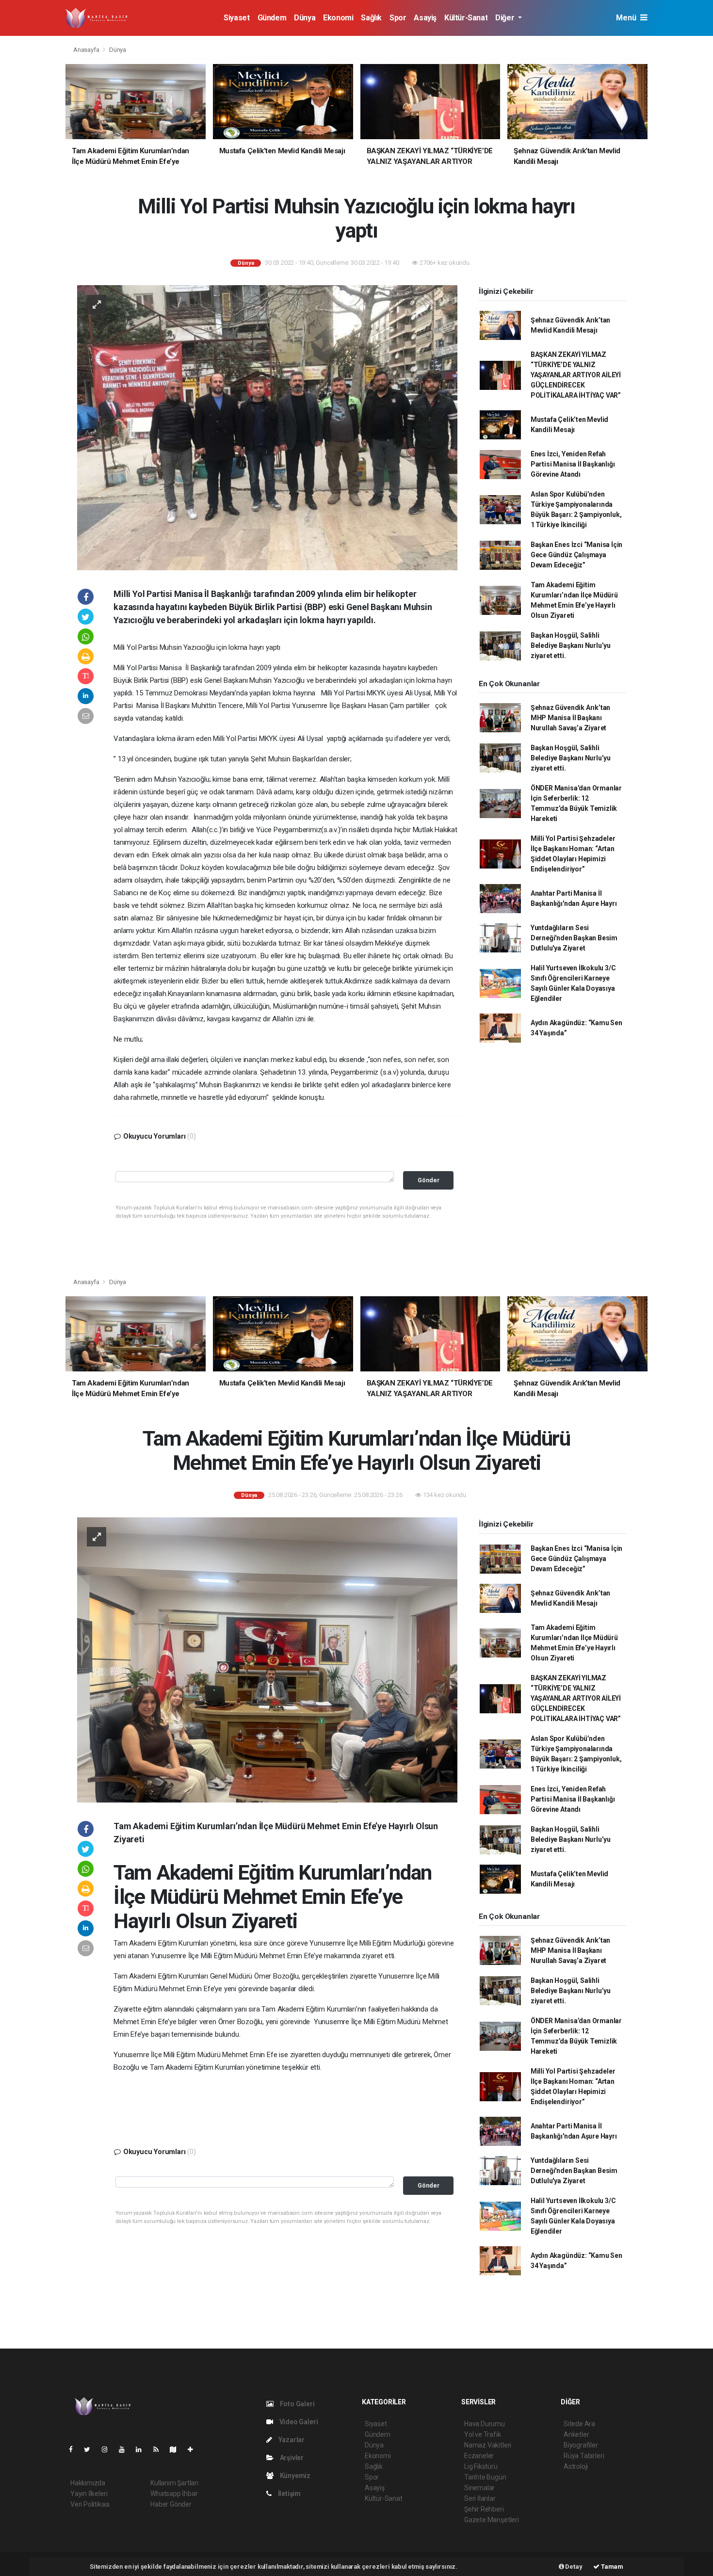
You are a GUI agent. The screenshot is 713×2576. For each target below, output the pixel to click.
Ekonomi (338, 18)
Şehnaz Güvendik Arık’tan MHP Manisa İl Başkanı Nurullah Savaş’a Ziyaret (570, 718)
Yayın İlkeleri (89, 2494)
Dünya (305, 18)
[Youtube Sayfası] (126, 2449)
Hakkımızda (88, 2483)
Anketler (576, 2434)
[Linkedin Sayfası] (143, 2449)
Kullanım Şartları (174, 2483)
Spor (398, 18)
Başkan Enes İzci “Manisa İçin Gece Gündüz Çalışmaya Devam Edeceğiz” (576, 555)
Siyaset (236, 18)
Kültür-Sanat (466, 18)
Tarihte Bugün (485, 2477)
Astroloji (576, 2466)
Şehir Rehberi (484, 2509)
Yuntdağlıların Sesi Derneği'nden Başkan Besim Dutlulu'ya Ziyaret (574, 938)
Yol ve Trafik (483, 2434)
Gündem (272, 18)
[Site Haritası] (177, 2449)
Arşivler (291, 2458)
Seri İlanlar (480, 2498)
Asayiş (425, 18)
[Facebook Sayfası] (75, 2449)
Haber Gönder (171, 2504)
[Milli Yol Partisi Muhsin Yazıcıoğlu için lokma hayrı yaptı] (267, 427)
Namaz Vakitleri (488, 2445)
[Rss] (160, 2449)
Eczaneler (479, 2456)
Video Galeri (298, 2422)
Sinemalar (479, 2488)
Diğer (506, 18)
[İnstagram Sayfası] (109, 2449)
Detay (573, 2567)
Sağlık (371, 18)
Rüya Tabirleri (584, 2456)
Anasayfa (87, 50)
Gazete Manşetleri (492, 2520)
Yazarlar (291, 2440)
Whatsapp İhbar (174, 2494)
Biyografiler (581, 2445)
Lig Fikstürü (481, 2466)
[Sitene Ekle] (194, 2449)
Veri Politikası (90, 2504)
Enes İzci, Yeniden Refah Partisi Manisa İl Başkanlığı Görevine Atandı (573, 464)
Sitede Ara (579, 2424)
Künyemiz (294, 2476)
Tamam (611, 2567)
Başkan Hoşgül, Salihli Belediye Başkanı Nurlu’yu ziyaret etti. (571, 645)
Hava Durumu (485, 2424)
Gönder (429, 1180)
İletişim (289, 2494)
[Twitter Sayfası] (91, 2449)
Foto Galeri (297, 2404)
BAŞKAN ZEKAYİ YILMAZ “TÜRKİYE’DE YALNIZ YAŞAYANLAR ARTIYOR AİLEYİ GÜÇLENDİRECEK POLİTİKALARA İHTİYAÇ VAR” (576, 375)
